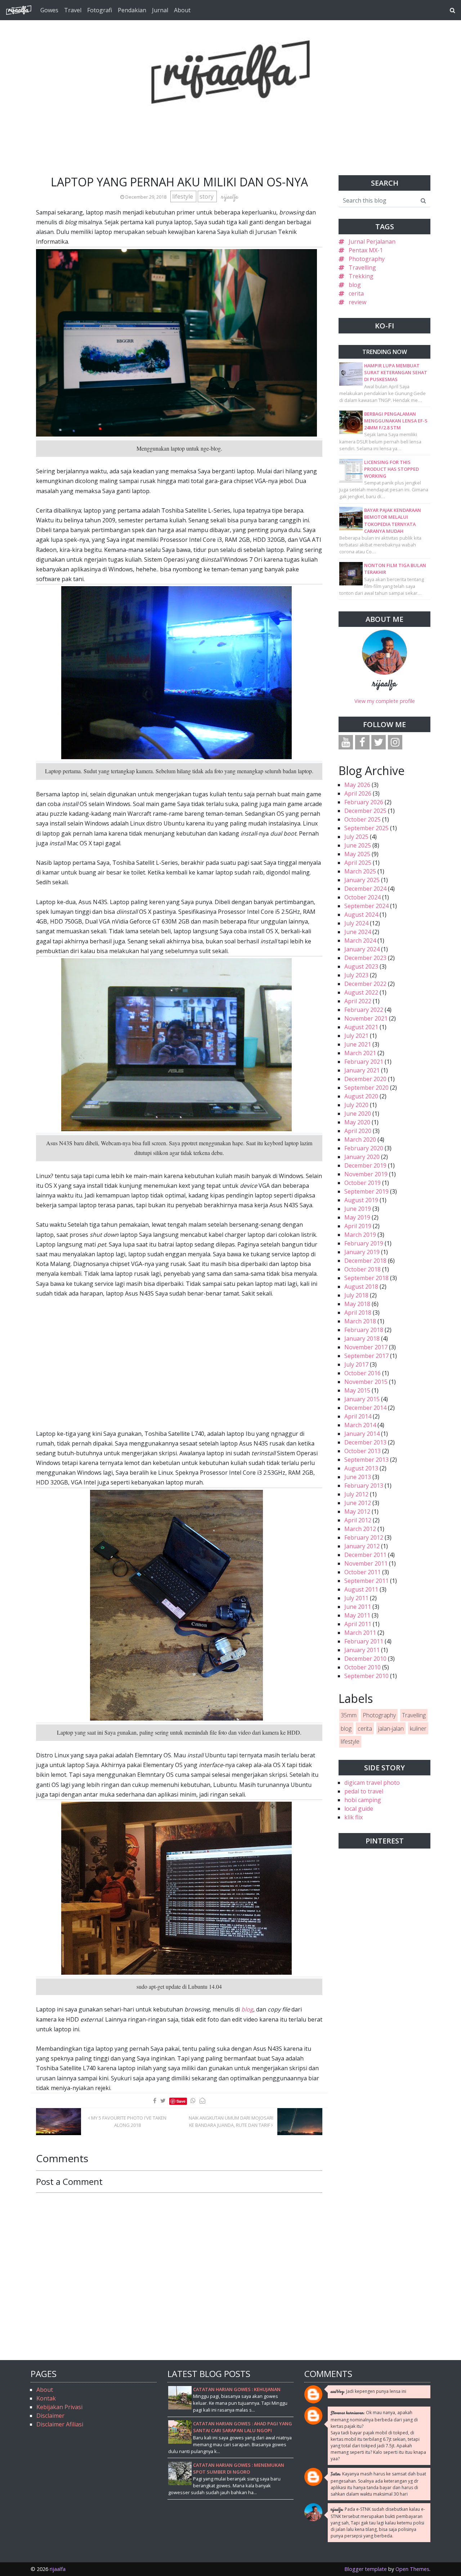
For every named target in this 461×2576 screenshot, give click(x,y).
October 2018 (362, 1269)
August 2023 (361, 966)
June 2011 (358, 1607)
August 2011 (361, 1589)
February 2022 (364, 1010)
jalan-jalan (391, 1729)
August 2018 (361, 1287)
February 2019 (364, 1243)
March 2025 (360, 871)
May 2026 (357, 785)
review (357, 302)
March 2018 (360, 1321)
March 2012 (360, 1529)
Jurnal (160, 10)
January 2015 (362, 1399)
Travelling (362, 267)
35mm (349, 1715)
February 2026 (364, 802)
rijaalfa (384, 684)
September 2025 (366, 828)
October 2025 (362, 819)
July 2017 (356, 1364)
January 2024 (362, 949)
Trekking (361, 276)
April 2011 (358, 1624)
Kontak (46, 2398)
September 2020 (366, 1088)
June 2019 (358, 1209)
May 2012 (357, 1511)
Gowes (49, 10)
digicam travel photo (372, 1783)
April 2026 (358, 793)
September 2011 (366, 1581)
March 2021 (360, 1053)
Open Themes (412, 2569)
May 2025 (357, 854)
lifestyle (183, 196)
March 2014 (360, 1425)
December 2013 (365, 1442)
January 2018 (362, 1338)
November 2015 (366, 1382)
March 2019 (360, 1235)
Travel (73, 10)
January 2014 (362, 1434)
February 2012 (364, 1537)
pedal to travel (364, 1791)
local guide (359, 1809)
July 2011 (356, 1598)
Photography (367, 259)
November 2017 (366, 1347)
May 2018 (357, 1304)
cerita (356, 293)
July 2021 (356, 1036)
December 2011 (365, 1555)
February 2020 (364, 1148)
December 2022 (365, 984)
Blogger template (366, 2569)
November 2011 (366, 1563)
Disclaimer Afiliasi (60, 2424)
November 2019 (366, 1174)
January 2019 (362, 1252)
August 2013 (361, 1468)
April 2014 (358, 1416)
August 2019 (361, 1200)
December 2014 (365, 1408)
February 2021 (364, 1062)
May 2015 (357, 1390)
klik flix (353, 1817)
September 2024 (366, 906)
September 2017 (366, 1356)
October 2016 (362, 1373)
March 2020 (360, 1139)
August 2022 (361, 992)
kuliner (418, 1729)
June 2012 (358, 1503)
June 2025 (358, 845)
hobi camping (363, 1800)
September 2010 (366, 1676)
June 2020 (358, 1114)
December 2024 (365, 889)
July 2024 (356, 923)
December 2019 (365, 1165)
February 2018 (364, 1330)
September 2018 (366, 1278)
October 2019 (362, 1183)
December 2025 (365, 811)
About (182, 10)
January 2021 (362, 1070)
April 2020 (358, 1131)
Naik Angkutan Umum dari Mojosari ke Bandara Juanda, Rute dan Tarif (231, 2121)
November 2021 (366, 1018)
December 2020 (365, 1079)
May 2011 (357, 1615)
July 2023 (356, 975)
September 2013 (366, 1460)
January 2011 (362, 1650)
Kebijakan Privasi (59, 2407)
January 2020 (362, 1157)
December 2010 (365, 1659)
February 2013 (364, 1486)
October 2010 (362, 1667)
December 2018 (365, 1261)
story (207, 196)
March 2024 (360, 940)
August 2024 (361, 915)
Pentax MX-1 (366, 250)
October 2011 (362, 1572)
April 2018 (358, 1313)
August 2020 (361, 1096)
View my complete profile (385, 701)
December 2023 (365, 958)
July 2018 (356, 1295)
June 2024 (358, 932)
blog (355, 285)
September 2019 (366, 1191)
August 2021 (361, 1027)
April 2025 (358, 863)
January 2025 (362, 880)
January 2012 (362, 1546)
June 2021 (358, 1044)
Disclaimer (50, 2416)
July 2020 (356, 1105)
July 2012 (356, 1494)
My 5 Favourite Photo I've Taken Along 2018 (128, 2121)
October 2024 (362, 897)
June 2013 (358, 1477)
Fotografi (100, 10)
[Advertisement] (230, 122)
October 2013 (362, 1451)
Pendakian (132, 10)
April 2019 (358, 1226)
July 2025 (356, 837)
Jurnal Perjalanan (372, 242)
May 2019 (357, 1217)
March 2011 (360, 1633)
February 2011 (364, 1641)
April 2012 (358, 1520)
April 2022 (358, 1001)
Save (181, 2101)
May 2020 (357, 1122)
